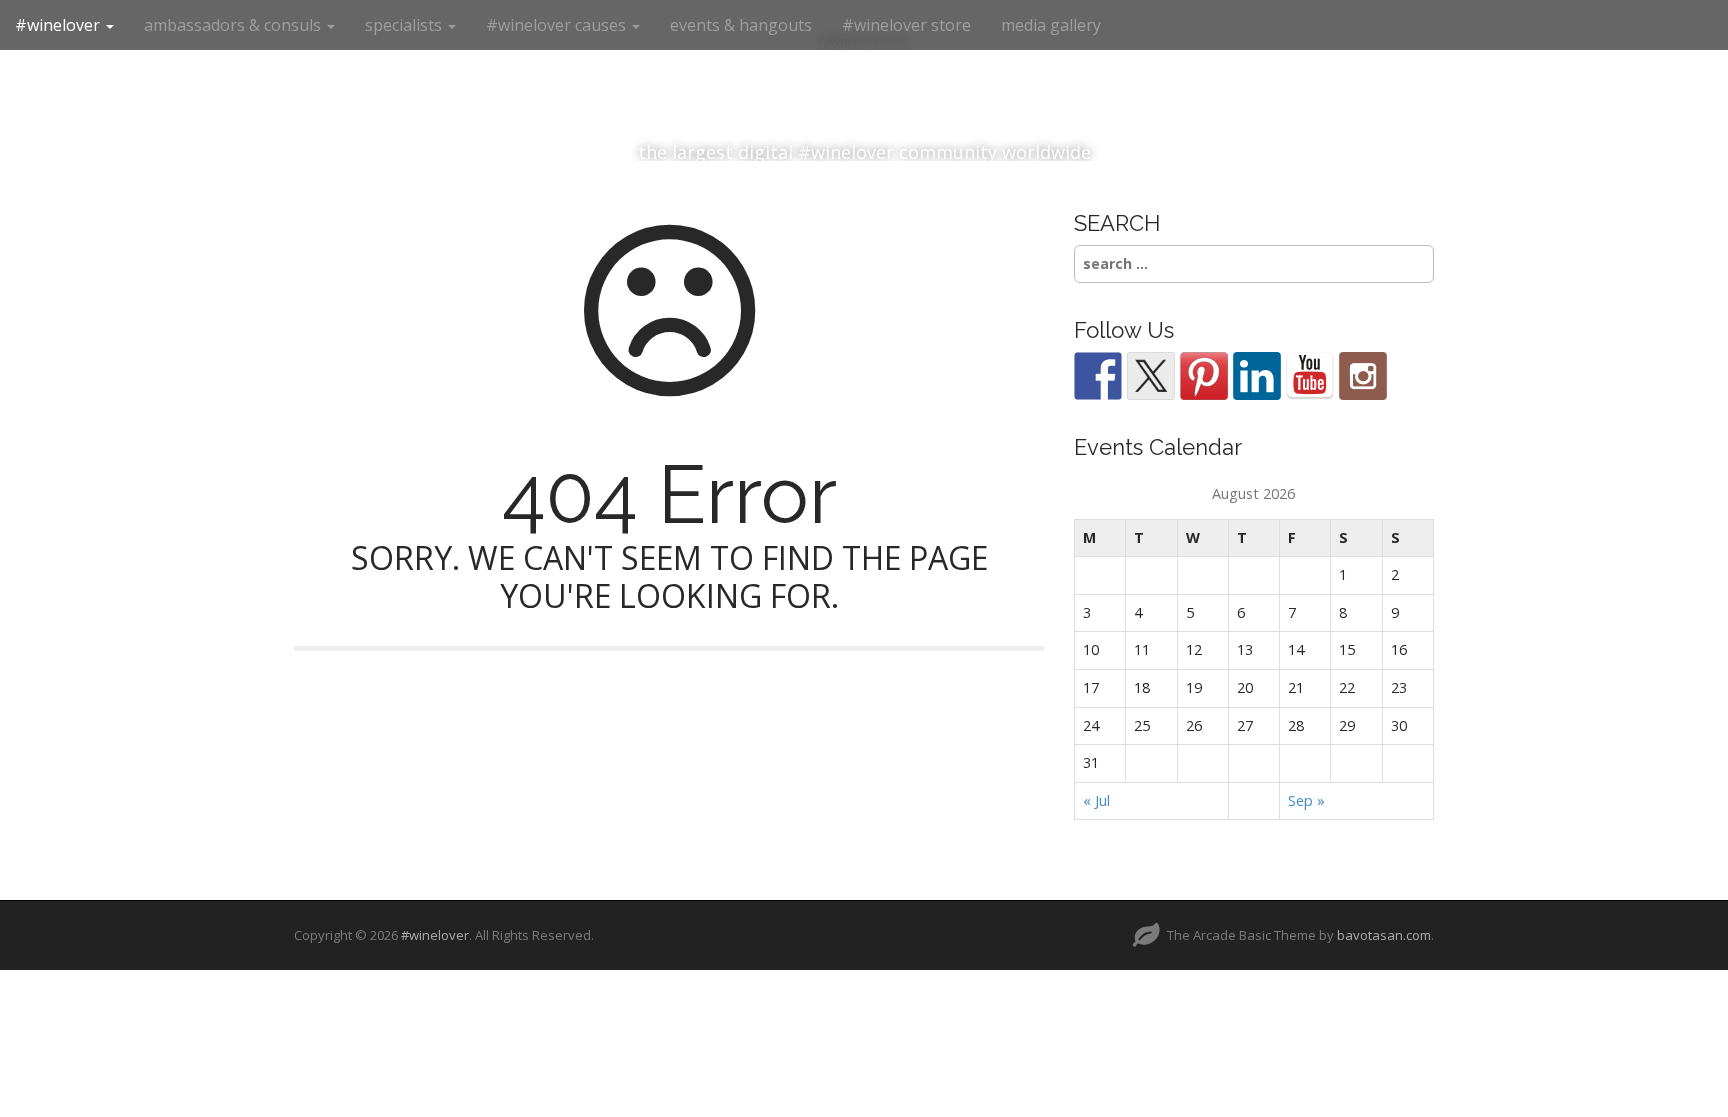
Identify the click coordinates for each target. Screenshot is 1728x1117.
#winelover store (906, 25)
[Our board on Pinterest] (1204, 376)
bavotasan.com (1384, 935)
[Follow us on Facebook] (1098, 376)
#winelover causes (558, 25)
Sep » (1306, 800)
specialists (405, 25)
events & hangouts (741, 25)
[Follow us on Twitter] (1151, 376)
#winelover (59, 25)
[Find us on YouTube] (1310, 376)
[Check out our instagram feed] (1363, 376)
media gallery (1051, 25)
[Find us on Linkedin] (1257, 376)
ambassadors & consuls (234, 25)
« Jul (1096, 800)
